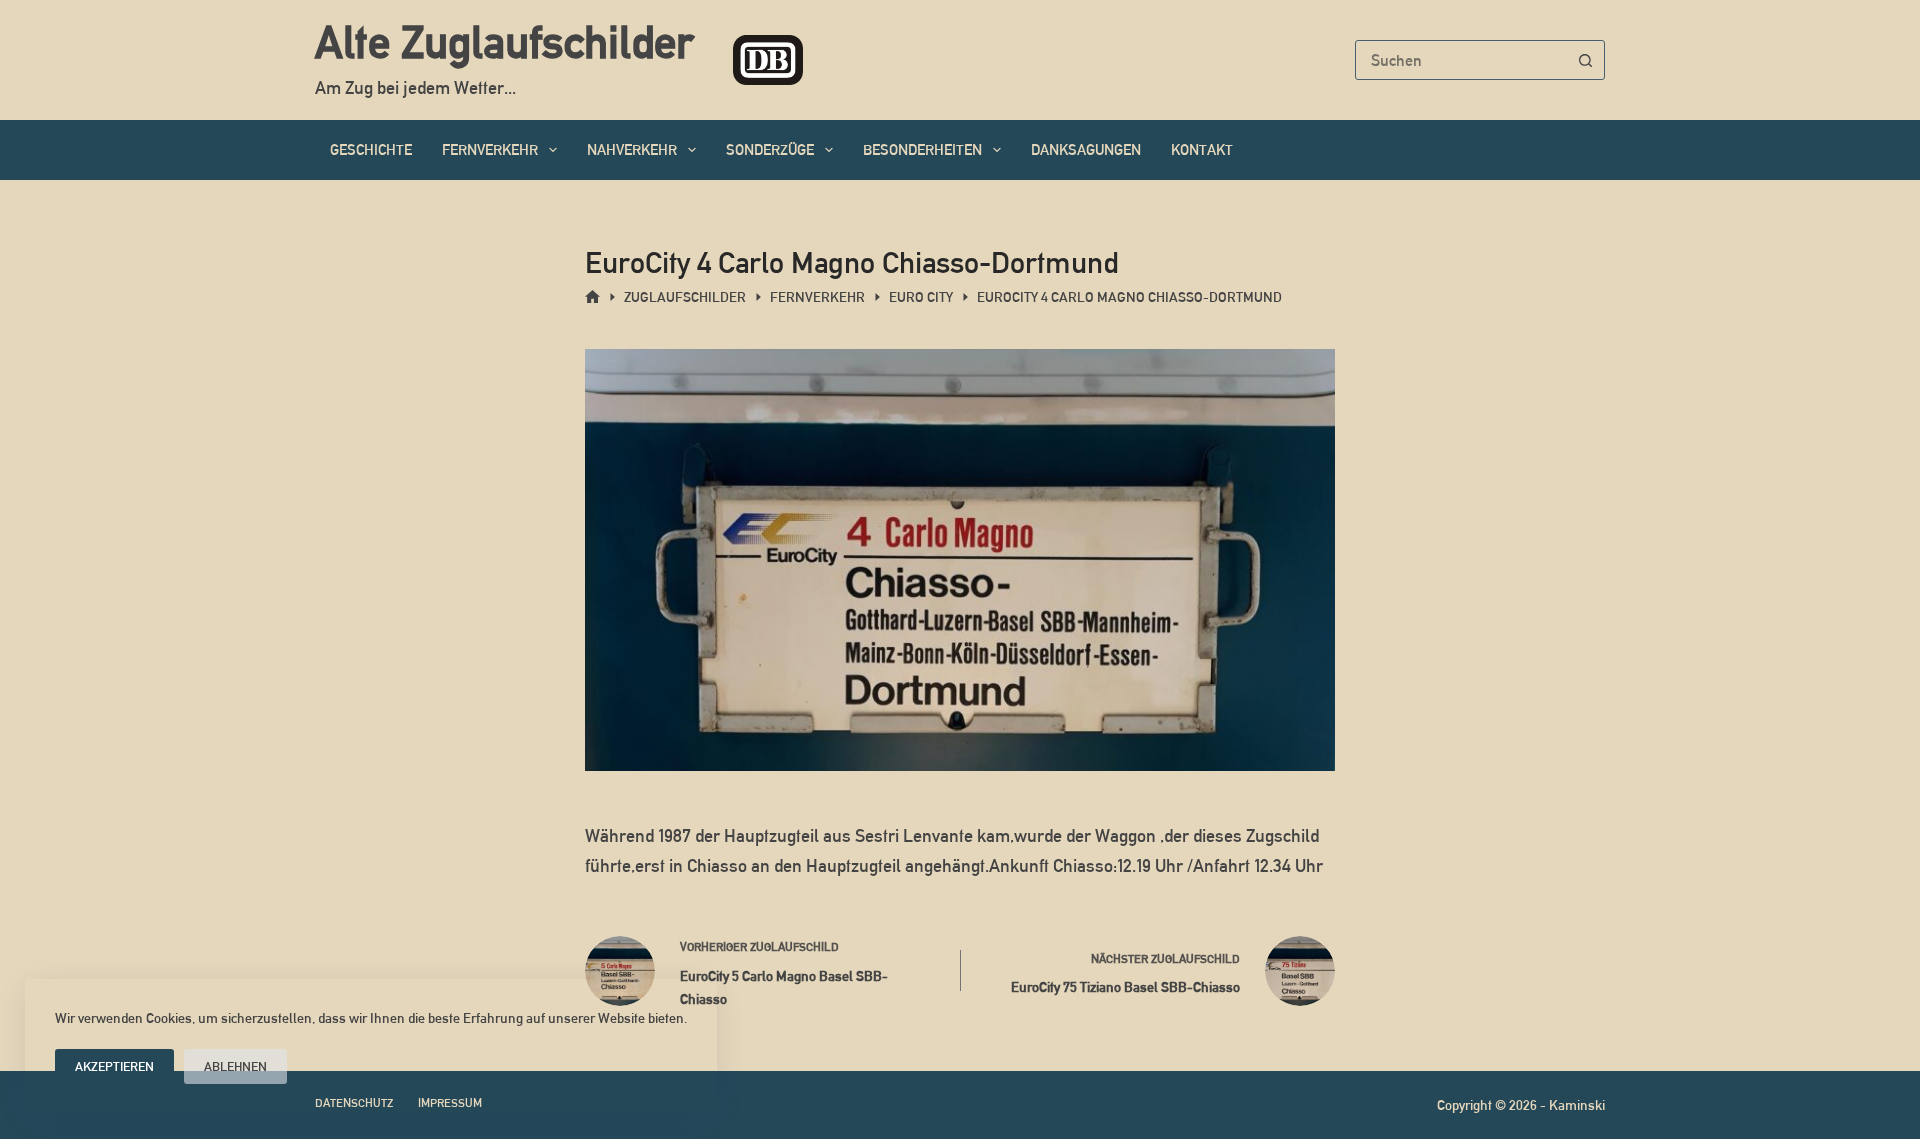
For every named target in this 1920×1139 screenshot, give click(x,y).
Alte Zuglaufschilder (504, 42)
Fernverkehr (490, 149)
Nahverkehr (632, 149)
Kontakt (1202, 149)
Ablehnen (235, 1066)
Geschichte (371, 149)
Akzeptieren (114, 1066)
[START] (592, 297)
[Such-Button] (1585, 60)
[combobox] (1461, 60)
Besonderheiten (922, 149)
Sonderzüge (770, 149)
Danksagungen (1086, 149)
